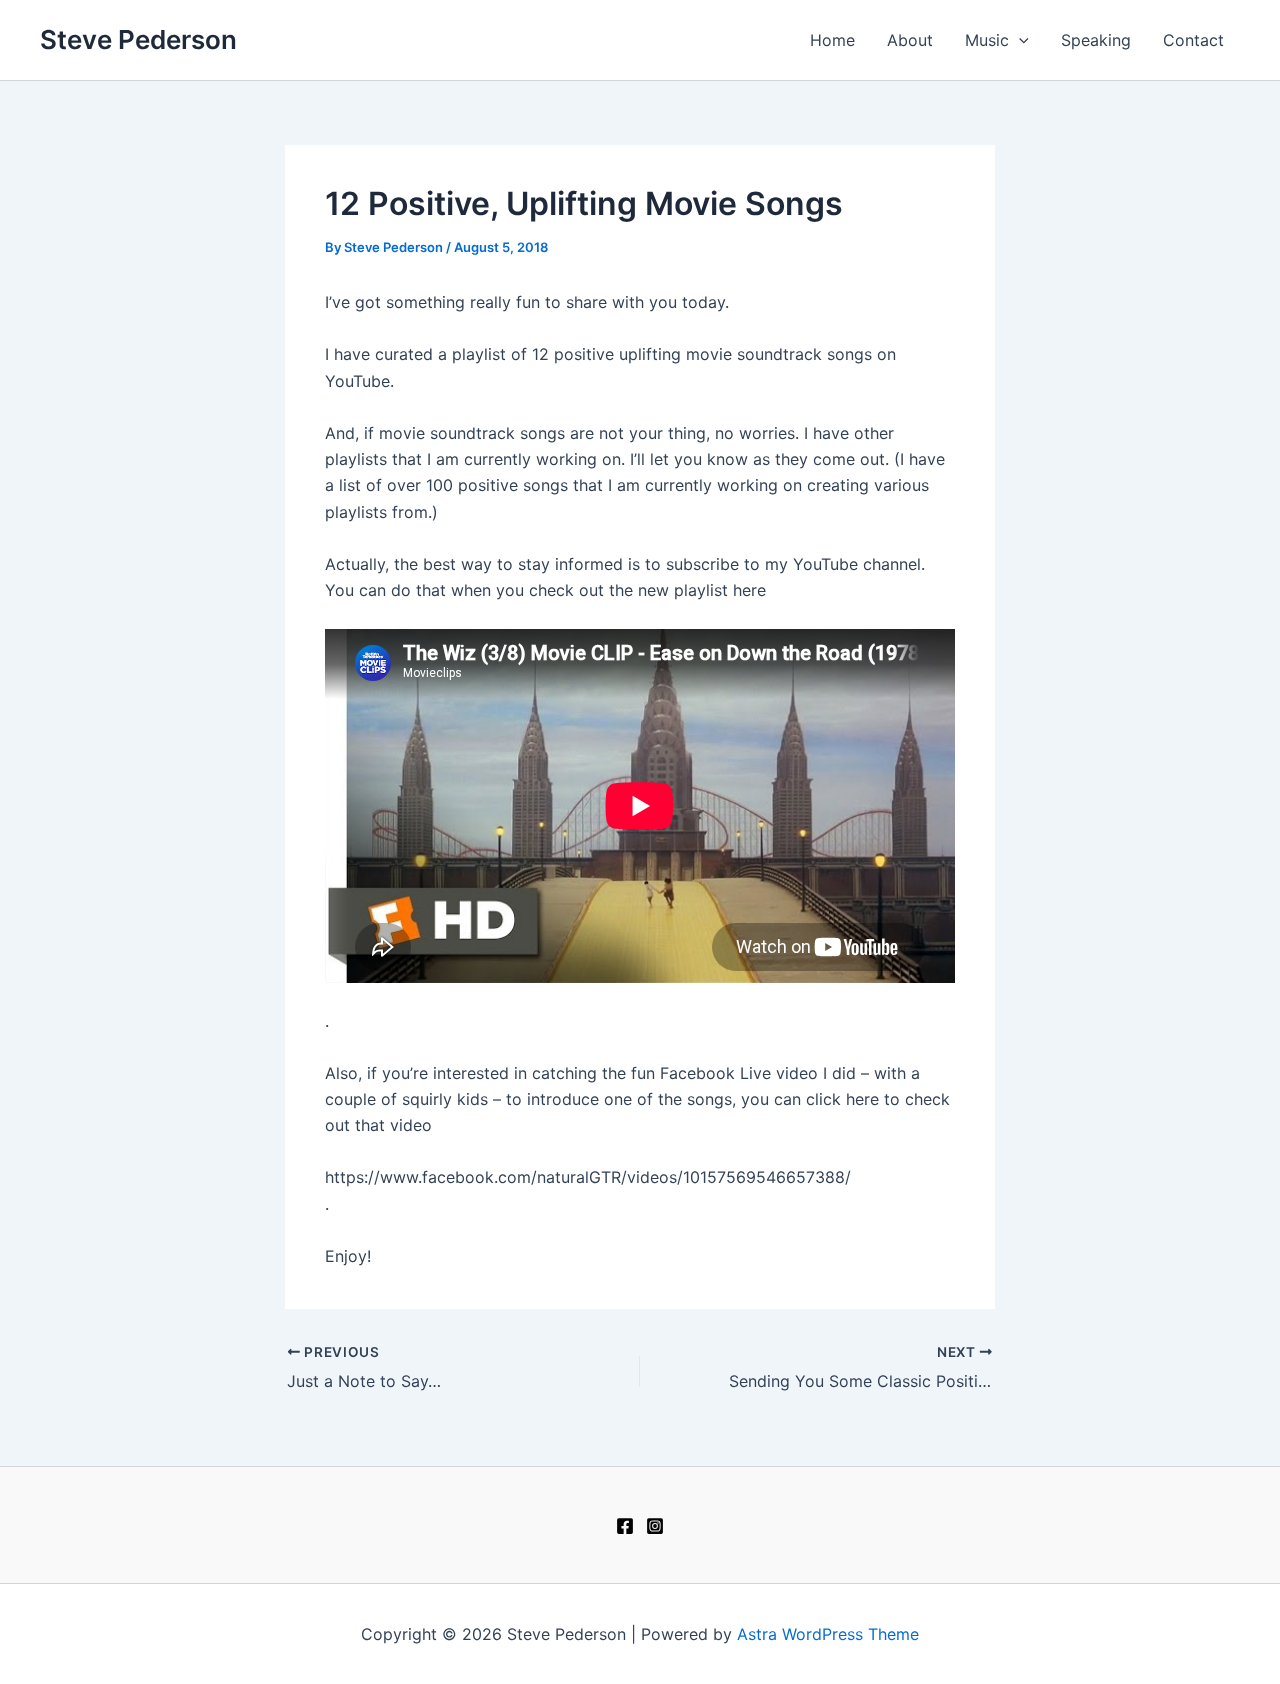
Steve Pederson (138, 39)
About (910, 40)
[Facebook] (625, 1526)
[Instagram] (655, 1526)
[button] (1019, 40)
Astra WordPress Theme (828, 1634)
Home (832, 40)
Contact (1193, 40)
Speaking (1096, 40)
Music (987, 40)
